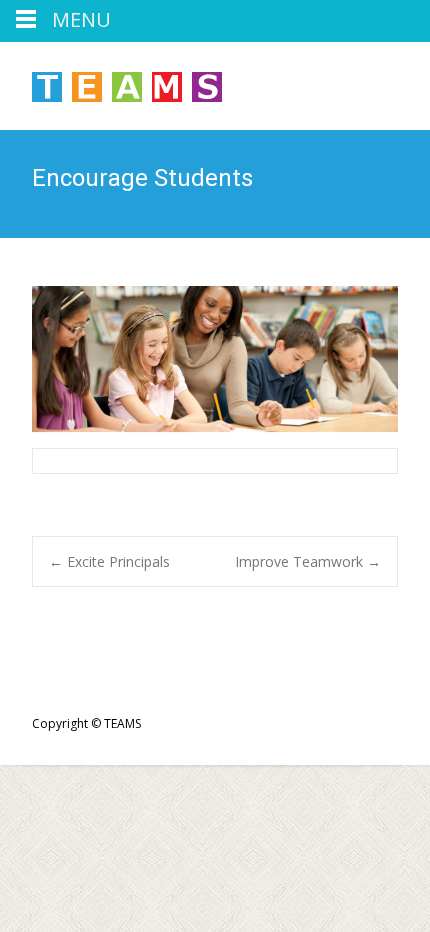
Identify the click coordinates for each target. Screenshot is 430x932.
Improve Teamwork (308, 561)
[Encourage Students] (215, 359)
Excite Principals (109, 561)
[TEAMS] (111, 82)
